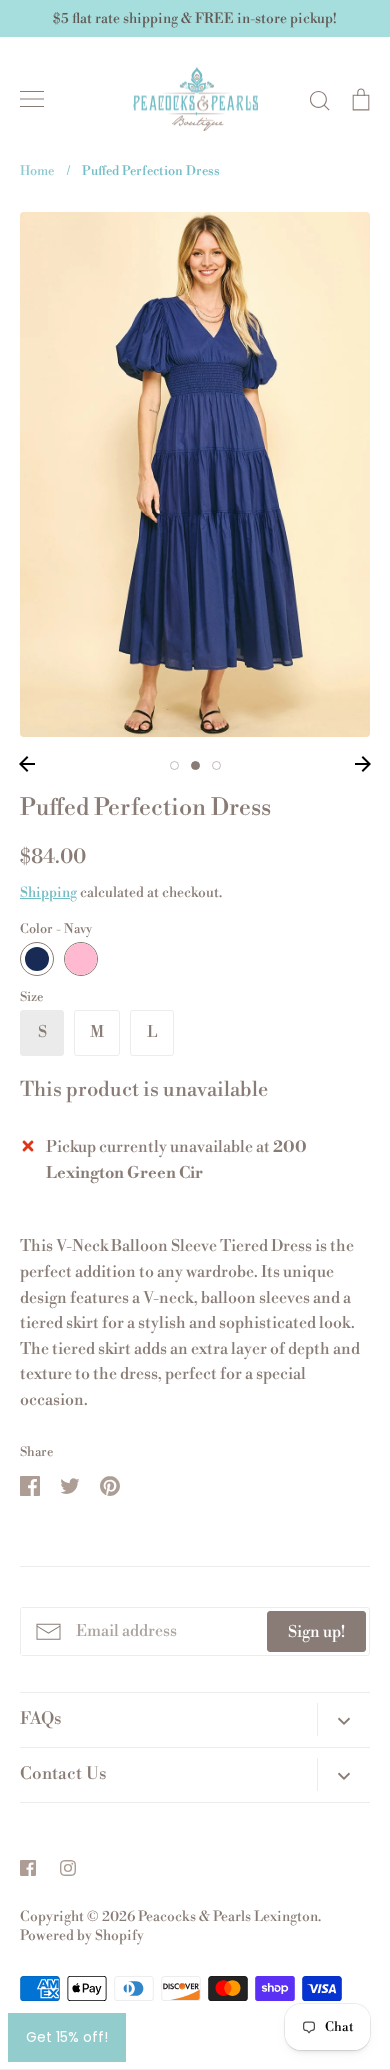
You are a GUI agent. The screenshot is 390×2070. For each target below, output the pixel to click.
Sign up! (316, 1632)
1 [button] (174, 765)
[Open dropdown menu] (343, 1719)
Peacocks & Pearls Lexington (228, 1917)
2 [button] (195, 765)
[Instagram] (68, 1868)
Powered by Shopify (82, 1936)
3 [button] (216, 765)
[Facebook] (28, 1868)
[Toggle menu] (32, 99)
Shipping (48, 893)
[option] (195, 474)
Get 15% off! (67, 2037)
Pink (81, 959)
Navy (37, 959)
